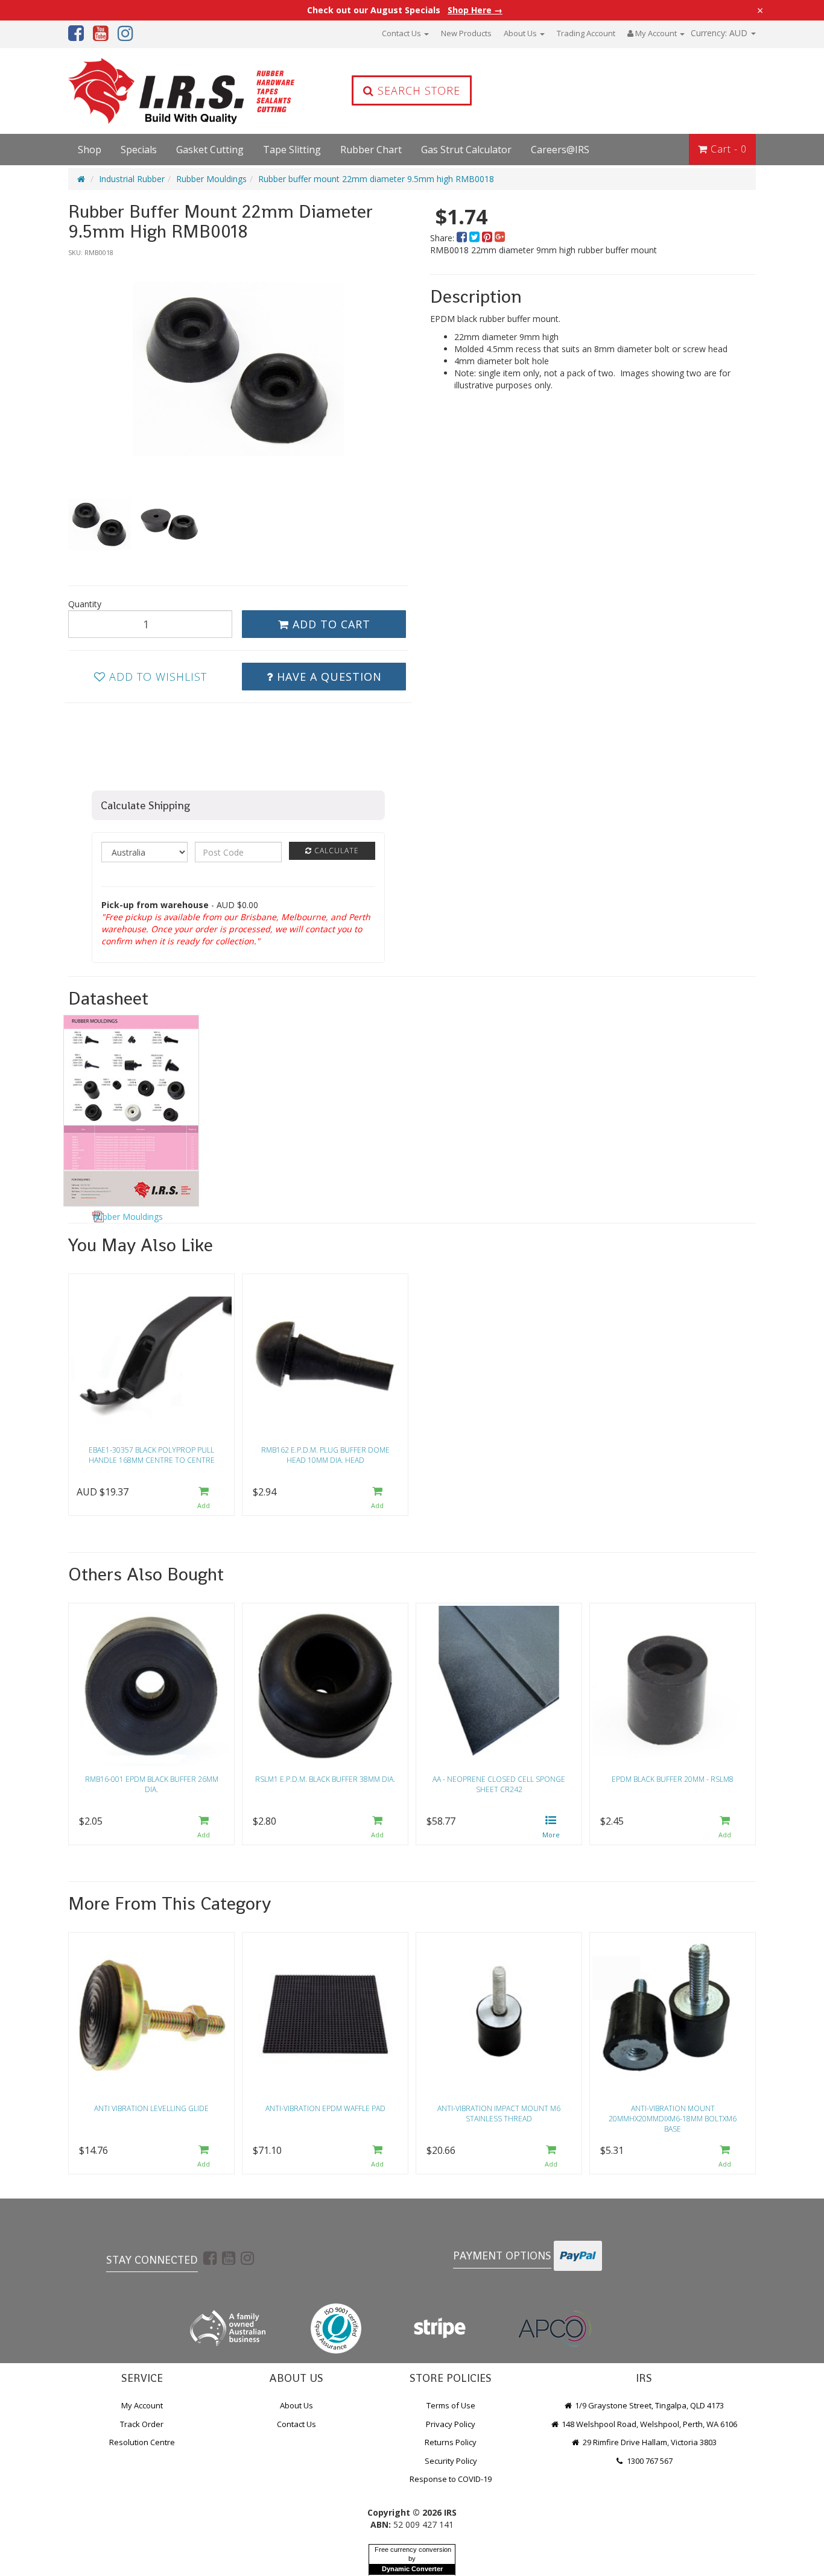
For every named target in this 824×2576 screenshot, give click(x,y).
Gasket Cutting (210, 150)
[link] (210, 2258)
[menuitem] (463, 238)
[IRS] (150, 91)
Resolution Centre (142, 2442)
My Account (142, 2405)
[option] (238, 369)
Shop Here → (475, 10)
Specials (139, 150)
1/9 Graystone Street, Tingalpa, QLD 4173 (648, 2405)
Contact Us (402, 33)
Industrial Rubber (132, 179)
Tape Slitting (292, 150)
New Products (466, 33)
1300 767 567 (649, 2461)
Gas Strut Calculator (466, 150)
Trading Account (586, 33)
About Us (521, 33)
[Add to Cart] (204, 1499)
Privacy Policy (451, 2424)
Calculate (335, 851)
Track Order (142, 2424)
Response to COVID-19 (451, 2479)
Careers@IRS (560, 150)
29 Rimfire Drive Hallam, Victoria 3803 (649, 2442)
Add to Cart (330, 624)
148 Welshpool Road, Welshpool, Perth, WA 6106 (648, 2424)
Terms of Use (451, 2405)
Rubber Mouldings (211, 179)
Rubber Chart (371, 150)
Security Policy (451, 2461)
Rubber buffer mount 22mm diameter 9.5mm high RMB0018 (376, 179)
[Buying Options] (551, 1828)
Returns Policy (451, 2442)
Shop (90, 150)
